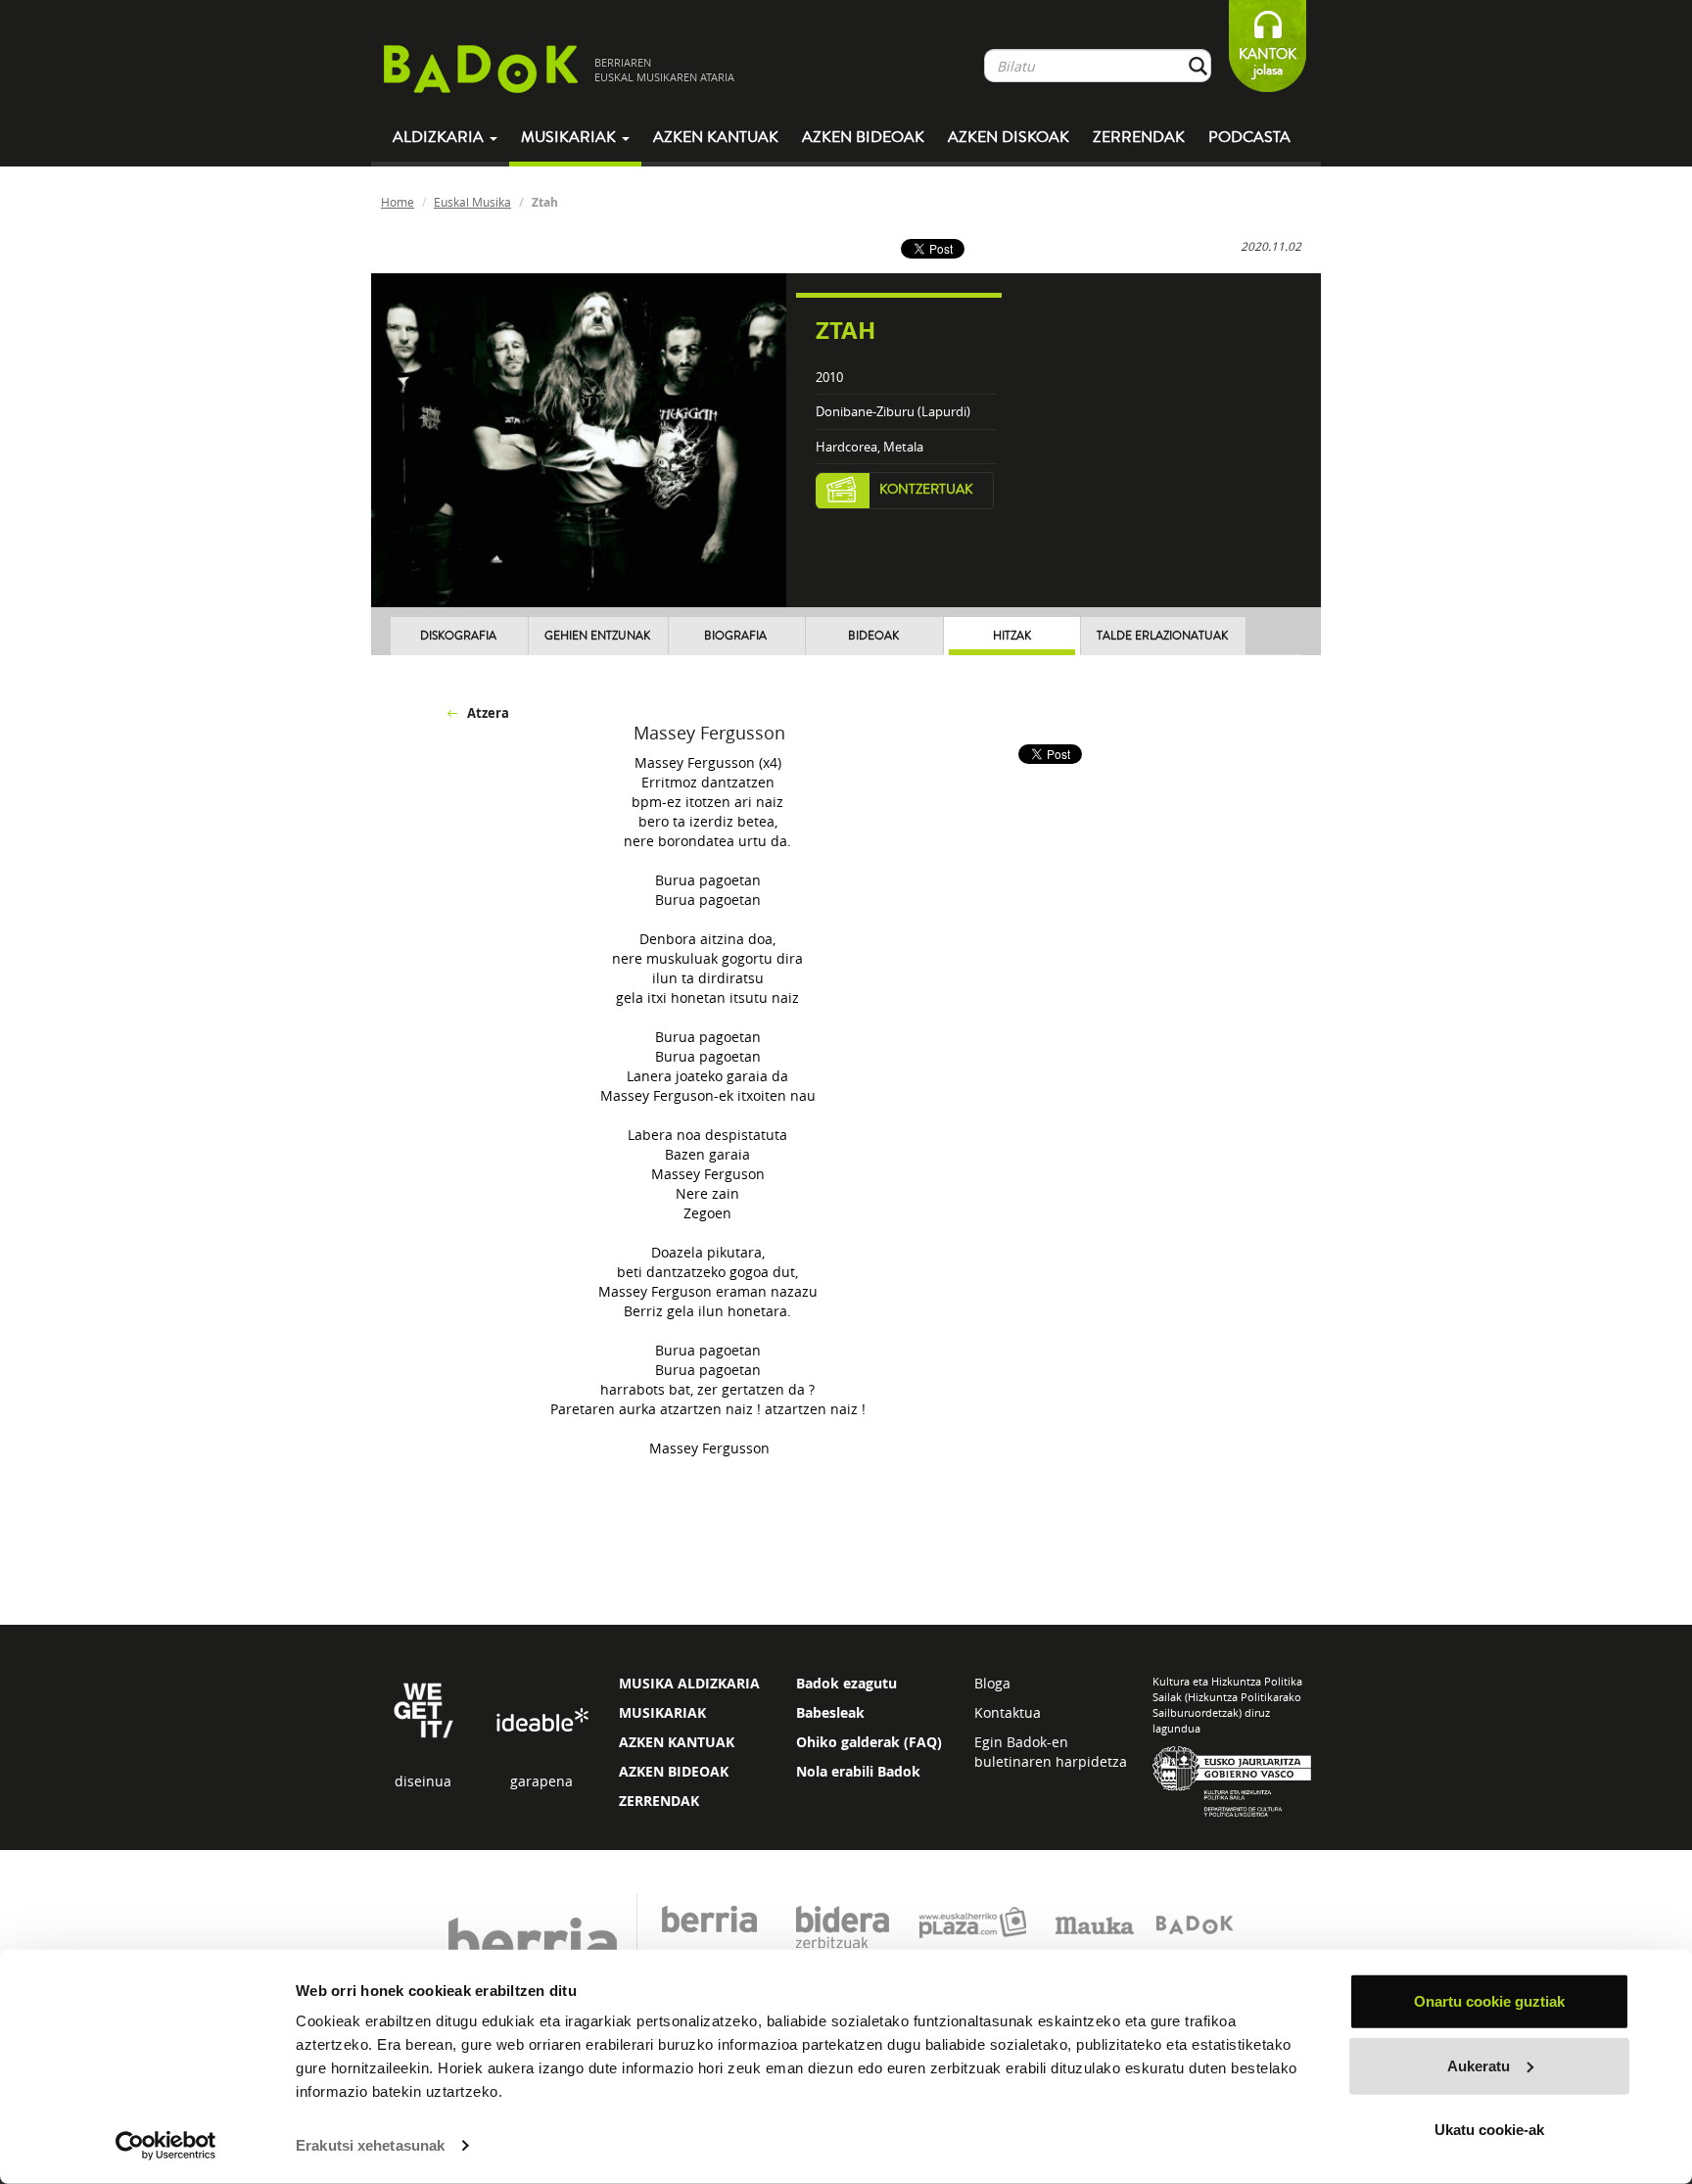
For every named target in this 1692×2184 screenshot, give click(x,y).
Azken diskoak (1009, 137)
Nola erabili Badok (858, 1771)
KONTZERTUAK (926, 490)
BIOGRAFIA (735, 636)
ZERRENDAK (659, 1801)
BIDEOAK (873, 636)
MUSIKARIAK (662, 1712)
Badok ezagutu (846, 1683)
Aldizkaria (440, 137)
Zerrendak (1139, 137)
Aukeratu (1479, 2065)
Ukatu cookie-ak (1489, 2130)
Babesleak (830, 1712)
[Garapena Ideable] (541, 1721)
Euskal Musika (472, 202)
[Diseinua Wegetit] (423, 1709)
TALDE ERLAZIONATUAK (1162, 636)
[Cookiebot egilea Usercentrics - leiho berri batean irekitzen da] (166, 2146)
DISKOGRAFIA (458, 636)
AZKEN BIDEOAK (674, 1771)
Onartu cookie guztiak (1489, 2001)
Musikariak (570, 137)
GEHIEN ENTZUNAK (597, 636)
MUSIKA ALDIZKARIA (689, 1683)
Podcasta (1249, 137)
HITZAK (1012, 636)
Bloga (992, 1683)
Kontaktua (1008, 1712)
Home (398, 202)
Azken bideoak (863, 137)
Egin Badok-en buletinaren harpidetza (1051, 1752)
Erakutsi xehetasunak (370, 2145)
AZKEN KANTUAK (677, 1742)
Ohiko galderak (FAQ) (869, 1742)
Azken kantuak (716, 137)
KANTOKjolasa (1268, 62)
